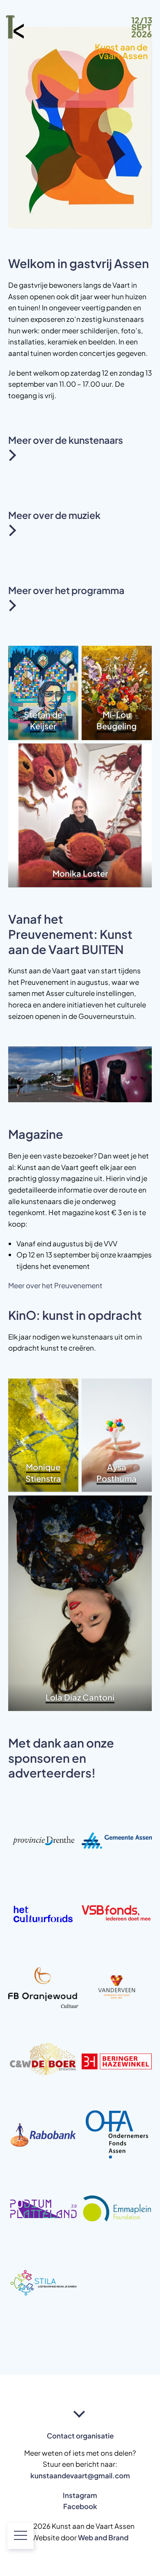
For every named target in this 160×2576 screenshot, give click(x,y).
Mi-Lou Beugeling (117, 720)
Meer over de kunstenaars (66, 438)
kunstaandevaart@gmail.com (80, 2475)
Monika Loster (80, 873)
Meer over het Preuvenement (55, 1285)
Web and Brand (103, 2537)
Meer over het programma (66, 588)
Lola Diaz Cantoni (80, 1697)
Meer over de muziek (54, 513)
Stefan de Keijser (43, 720)
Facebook (80, 2506)
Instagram (80, 2495)
